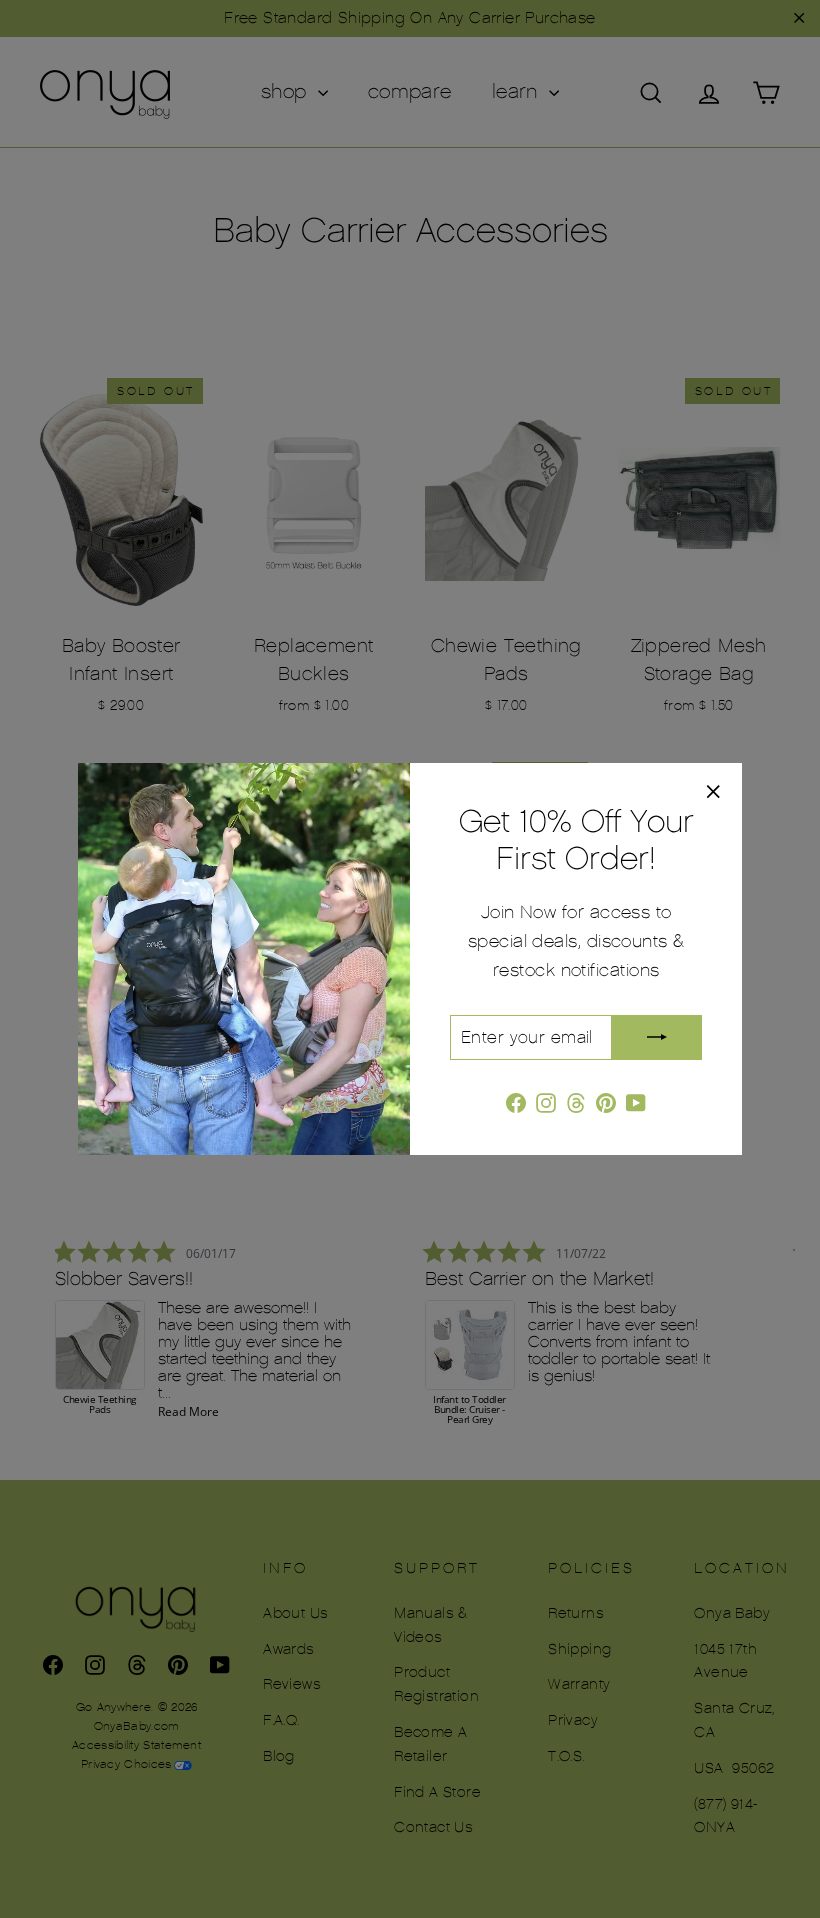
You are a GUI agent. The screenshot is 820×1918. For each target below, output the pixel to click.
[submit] (657, 1037)
